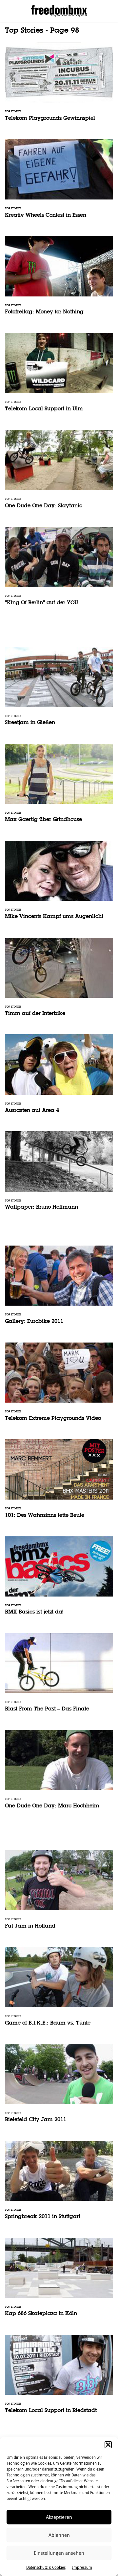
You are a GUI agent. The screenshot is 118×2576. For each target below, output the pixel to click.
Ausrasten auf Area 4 (59, 1078)
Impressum (82, 2568)
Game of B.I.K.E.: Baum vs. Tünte (59, 1990)
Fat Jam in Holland (59, 1894)
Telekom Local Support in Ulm (59, 377)
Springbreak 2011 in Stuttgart (59, 2184)
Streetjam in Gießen (59, 690)
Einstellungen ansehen (59, 2553)
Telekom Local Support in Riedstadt (59, 2378)
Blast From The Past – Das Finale (59, 1677)
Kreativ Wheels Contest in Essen (59, 183)
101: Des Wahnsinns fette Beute (59, 1483)
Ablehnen (59, 2535)
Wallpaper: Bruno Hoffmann (59, 1175)
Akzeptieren (59, 2517)
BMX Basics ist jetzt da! (59, 1580)
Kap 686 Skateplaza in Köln (59, 2281)
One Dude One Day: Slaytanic (59, 474)
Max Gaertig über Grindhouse (59, 787)
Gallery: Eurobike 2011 (59, 1289)
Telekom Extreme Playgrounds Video (59, 1386)
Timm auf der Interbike (59, 981)
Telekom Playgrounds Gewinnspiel (59, 86)
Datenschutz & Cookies (46, 2568)
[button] (108, 2445)
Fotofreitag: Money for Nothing (59, 280)
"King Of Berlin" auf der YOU (59, 571)
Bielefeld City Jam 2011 (59, 2087)
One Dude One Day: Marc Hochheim (59, 1774)
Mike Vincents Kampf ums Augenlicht (59, 884)
